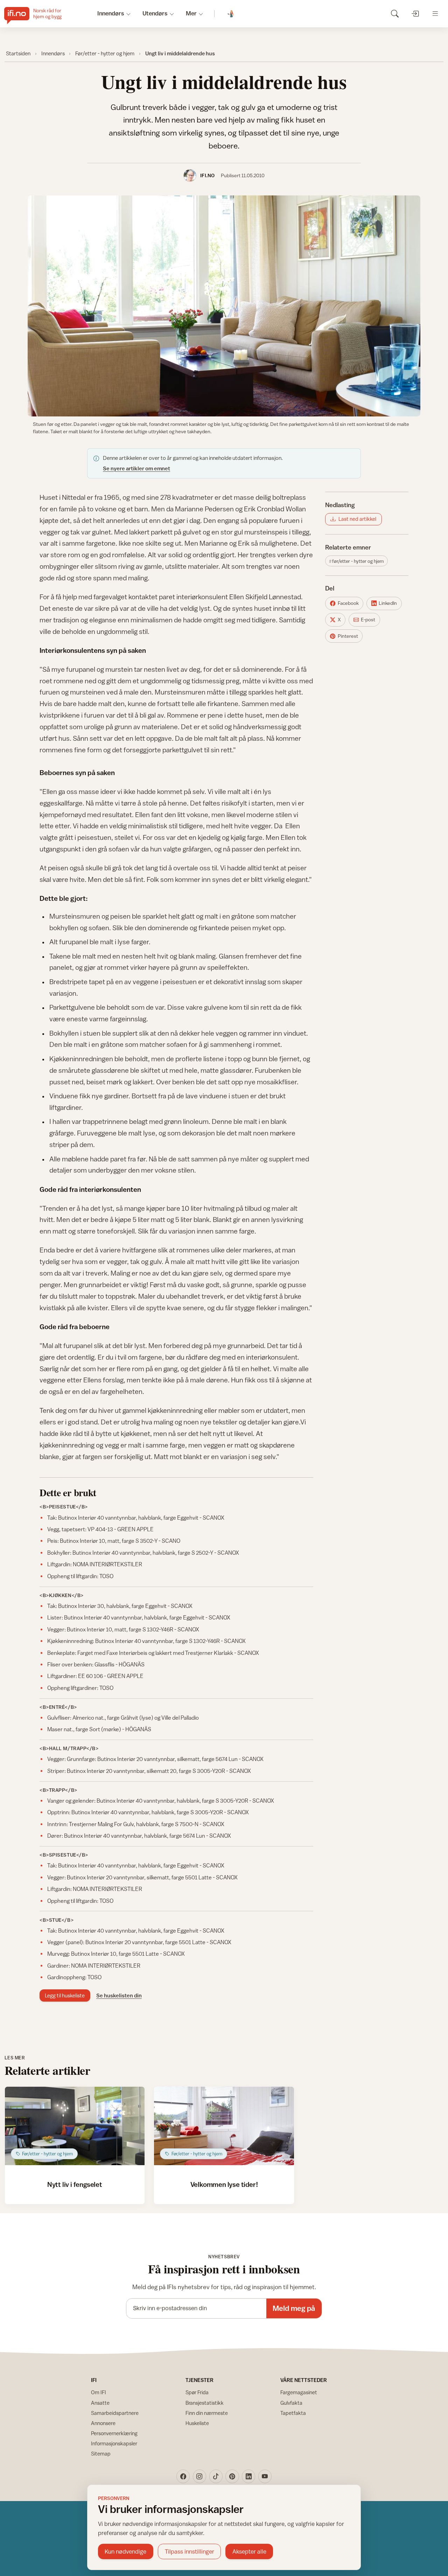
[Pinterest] (232, 2476)
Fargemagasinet (299, 2392)
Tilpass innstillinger (190, 2551)
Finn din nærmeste (207, 2413)
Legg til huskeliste (65, 1995)
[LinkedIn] (248, 2476)
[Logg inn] (415, 13)
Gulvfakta (291, 2403)
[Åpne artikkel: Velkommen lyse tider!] (224, 2126)
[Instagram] (199, 2476)
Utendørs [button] (155, 13)
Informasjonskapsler (114, 2443)
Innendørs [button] (111, 13)
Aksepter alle (249, 2551)
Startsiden (18, 53)
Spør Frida (197, 2392)
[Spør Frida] (231, 14)
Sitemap (101, 2454)
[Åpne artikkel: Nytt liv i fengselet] (75, 2126)
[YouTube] (265, 2476)
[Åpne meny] (435, 13)
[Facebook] (183, 2476)
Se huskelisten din (119, 1995)
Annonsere (103, 2423)
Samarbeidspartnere (115, 2413)
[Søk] (395, 13)
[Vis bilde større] (224, 306)
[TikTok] (216, 2476)
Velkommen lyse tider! (224, 2184)
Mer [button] (191, 13)
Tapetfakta (293, 2413)
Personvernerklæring (114, 2433)
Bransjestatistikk (205, 2403)
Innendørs (53, 53)
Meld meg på (294, 2308)
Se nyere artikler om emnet (136, 468)
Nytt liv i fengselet (75, 2184)
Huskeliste (197, 2423)
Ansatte (100, 2403)
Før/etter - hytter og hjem (105, 53)
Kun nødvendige (125, 2551)
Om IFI (99, 2392)
